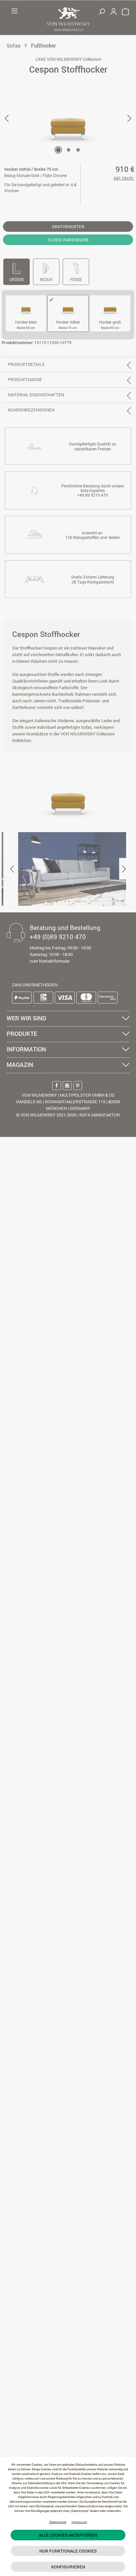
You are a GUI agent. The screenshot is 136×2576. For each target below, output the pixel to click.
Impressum (79, 2522)
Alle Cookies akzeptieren (68, 2535)
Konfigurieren (68, 2567)
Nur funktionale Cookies (68, 2551)
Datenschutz (58, 2522)
